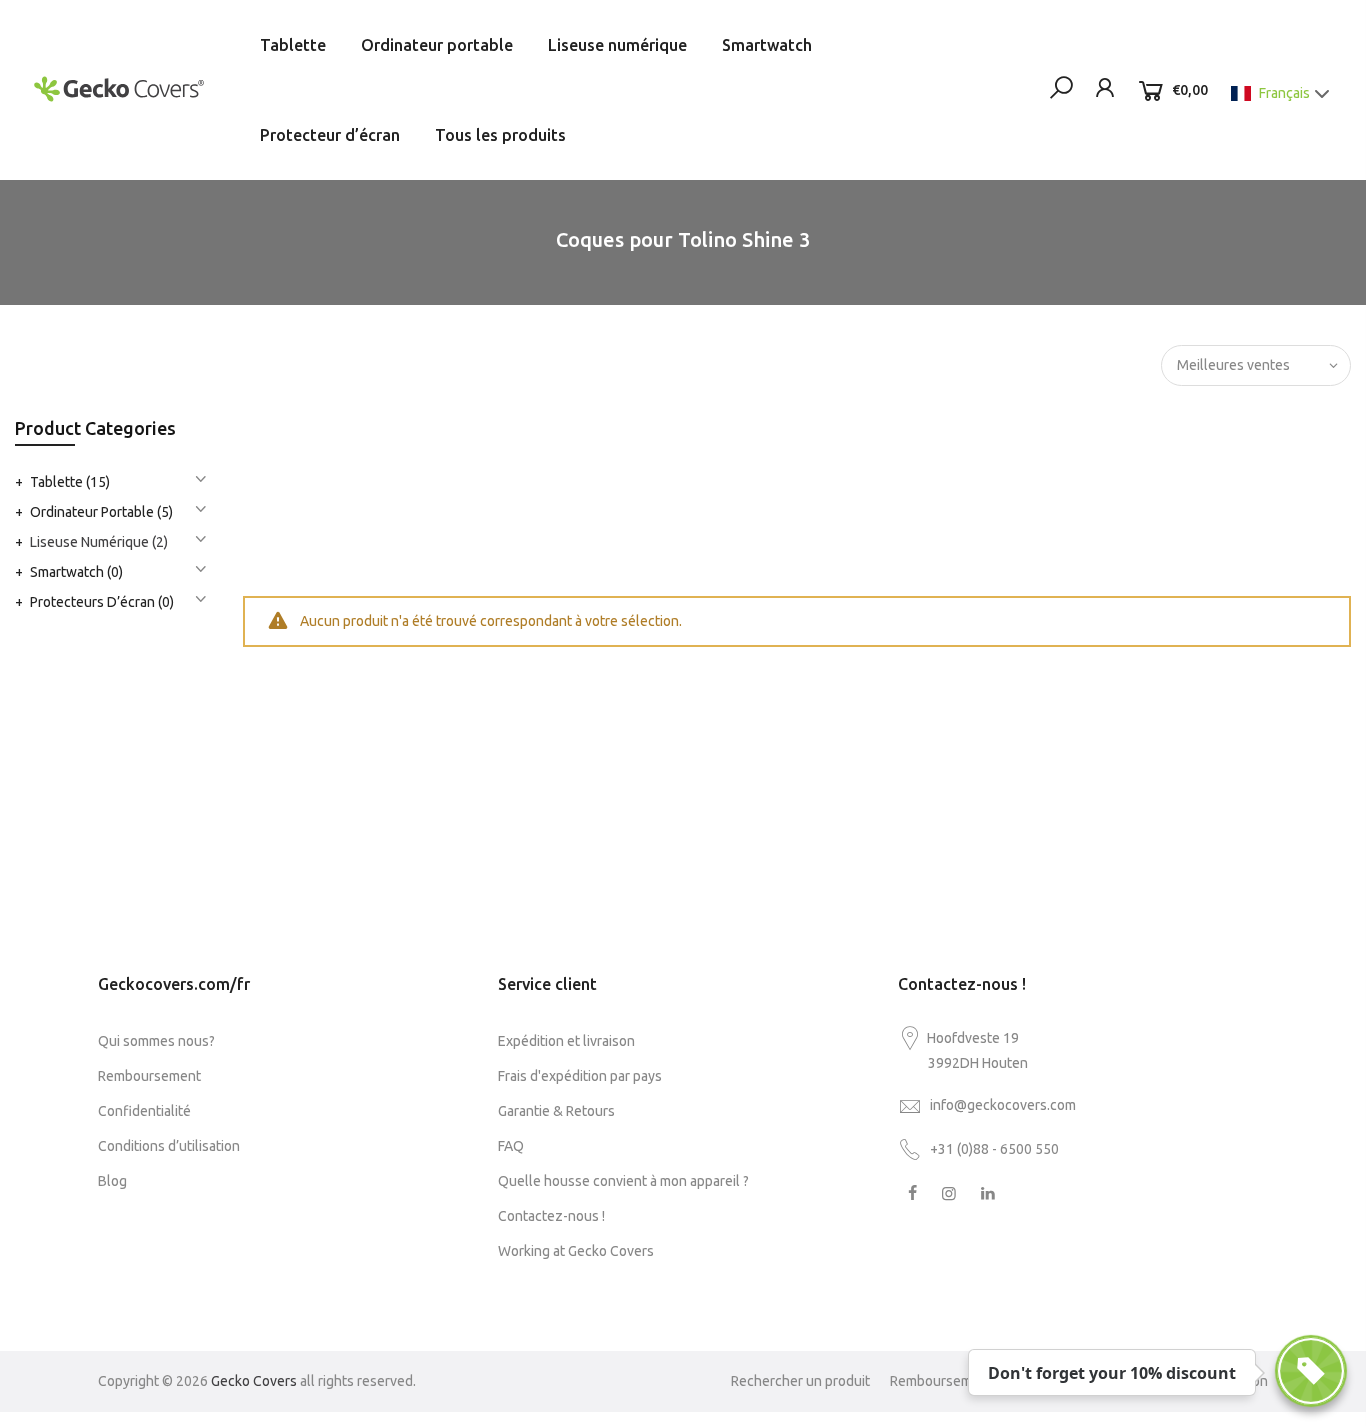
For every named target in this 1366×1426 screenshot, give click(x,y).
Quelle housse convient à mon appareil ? (623, 1181)
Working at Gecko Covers (576, 1251)
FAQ (511, 1146)
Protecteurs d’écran (102, 602)
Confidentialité (144, 1111)
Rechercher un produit (800, 1381)
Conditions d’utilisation (169, 1146)
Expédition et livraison (566, 1041)
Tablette (293, 45)
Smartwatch (767, 45)
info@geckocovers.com (1003, 1105)
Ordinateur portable (437, 45)
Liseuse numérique (617, 45)
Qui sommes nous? (156, 1041)
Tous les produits (500, 135)
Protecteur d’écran (330, 135)
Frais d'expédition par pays (580, 1076)
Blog (112, 1181)
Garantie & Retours (556, 1111)
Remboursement (149, 1076)
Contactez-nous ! (551, 1216)
